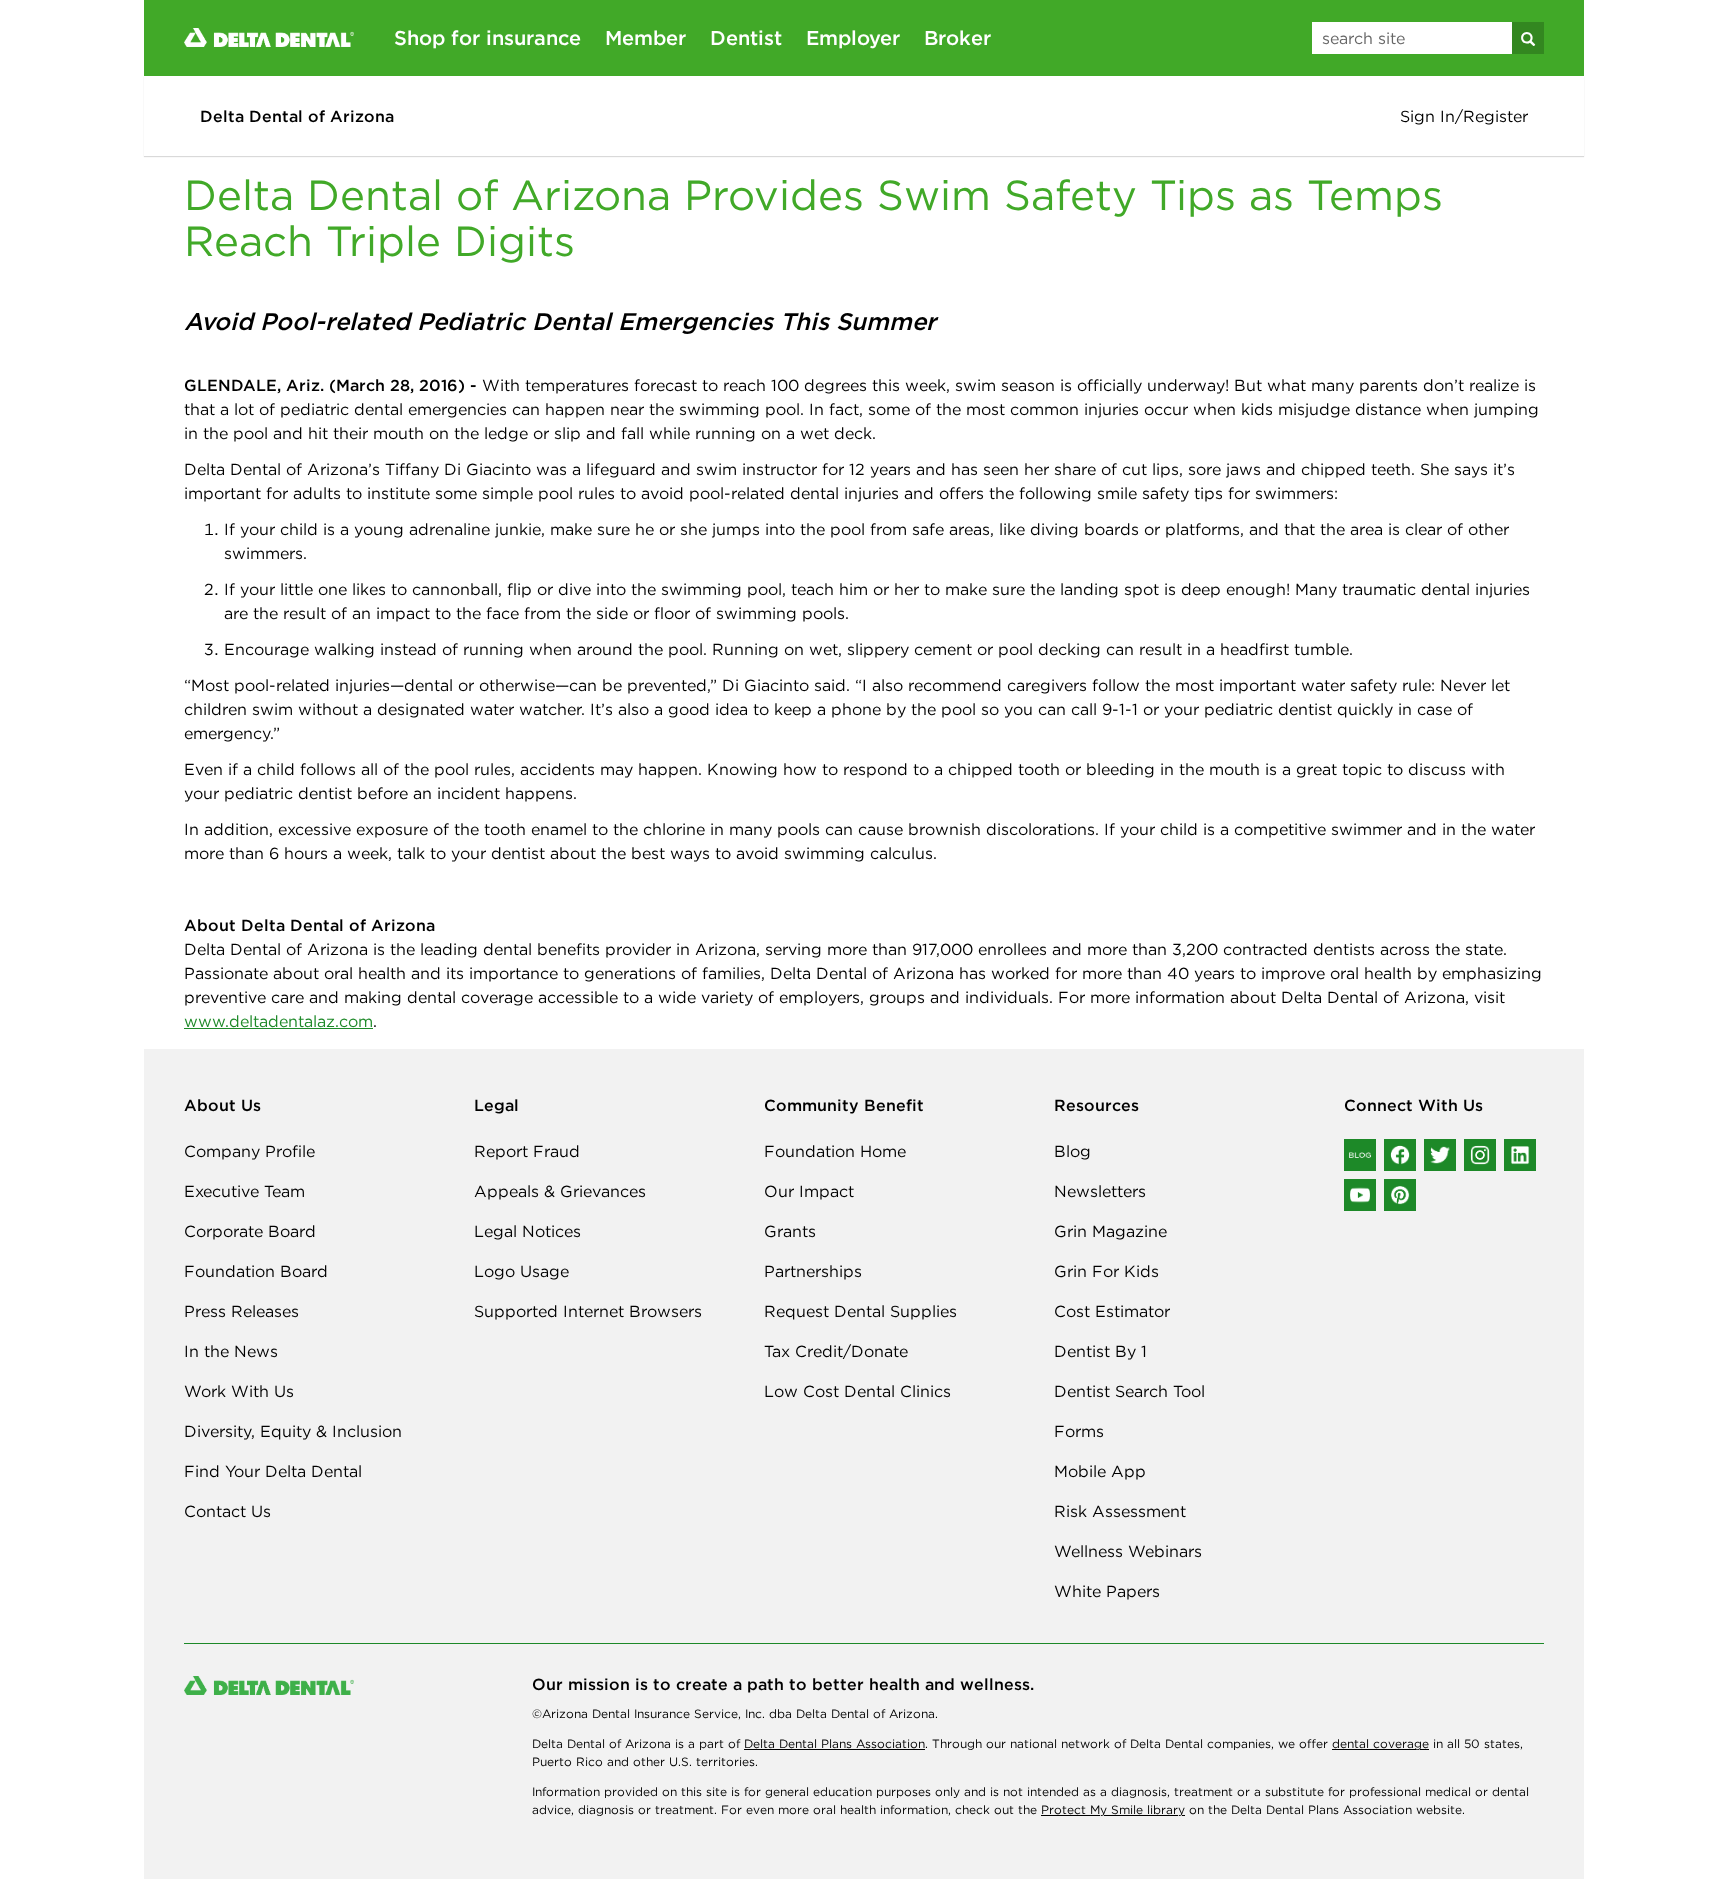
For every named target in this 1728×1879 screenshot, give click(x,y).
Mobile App (1100, 1471)
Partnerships (813, 1271)
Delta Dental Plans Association (834, 1743)
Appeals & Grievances (560, 1191)
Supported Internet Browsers (588, 1311)
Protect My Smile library (1113, 1809)
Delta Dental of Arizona (297, 116)
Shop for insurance (487, 37)
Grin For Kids (1106, 1271)
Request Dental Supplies (860, 1311)
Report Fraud (527, 1151)
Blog (1072, 1151)
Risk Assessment (1120, 1511)
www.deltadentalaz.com (278, 1021)
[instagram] (1480, 1155)
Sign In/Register (1464, 116)
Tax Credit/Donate (836, 1351)
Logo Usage (521, 1271)
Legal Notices (527, 1231)
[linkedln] (1520, 1155)
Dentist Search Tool (1129, 1391)
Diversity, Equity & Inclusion (293, 1431)
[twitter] (1440, 1155)
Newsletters (1100, 1191)
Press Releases (241, 1311)
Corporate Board (250, 1231)
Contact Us (227, 1511)
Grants (790, 1231)
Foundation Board (256, 1271)
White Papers (1107, 1591)
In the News (231, 1351)
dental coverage (1380, 1743)
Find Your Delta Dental (273, 1471)
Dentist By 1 (1100, 1351)
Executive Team (244, 1191)
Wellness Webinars (1128, 1551)
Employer (853, 37)
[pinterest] (1400, 1195)
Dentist (746, 37)
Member (645, 37)
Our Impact (809, 1191)
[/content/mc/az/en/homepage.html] (269, 36)
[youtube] (1360, 1195)
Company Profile (249, 1151)
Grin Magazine (1110, 1231)
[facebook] (1400, 1155)
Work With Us (239, 1391)
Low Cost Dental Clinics (857, 1391)
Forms (1079, 1431)
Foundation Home (835, 1151)
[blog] (1360, 1155)
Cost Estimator (1112, 1311)
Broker (957, 37)
